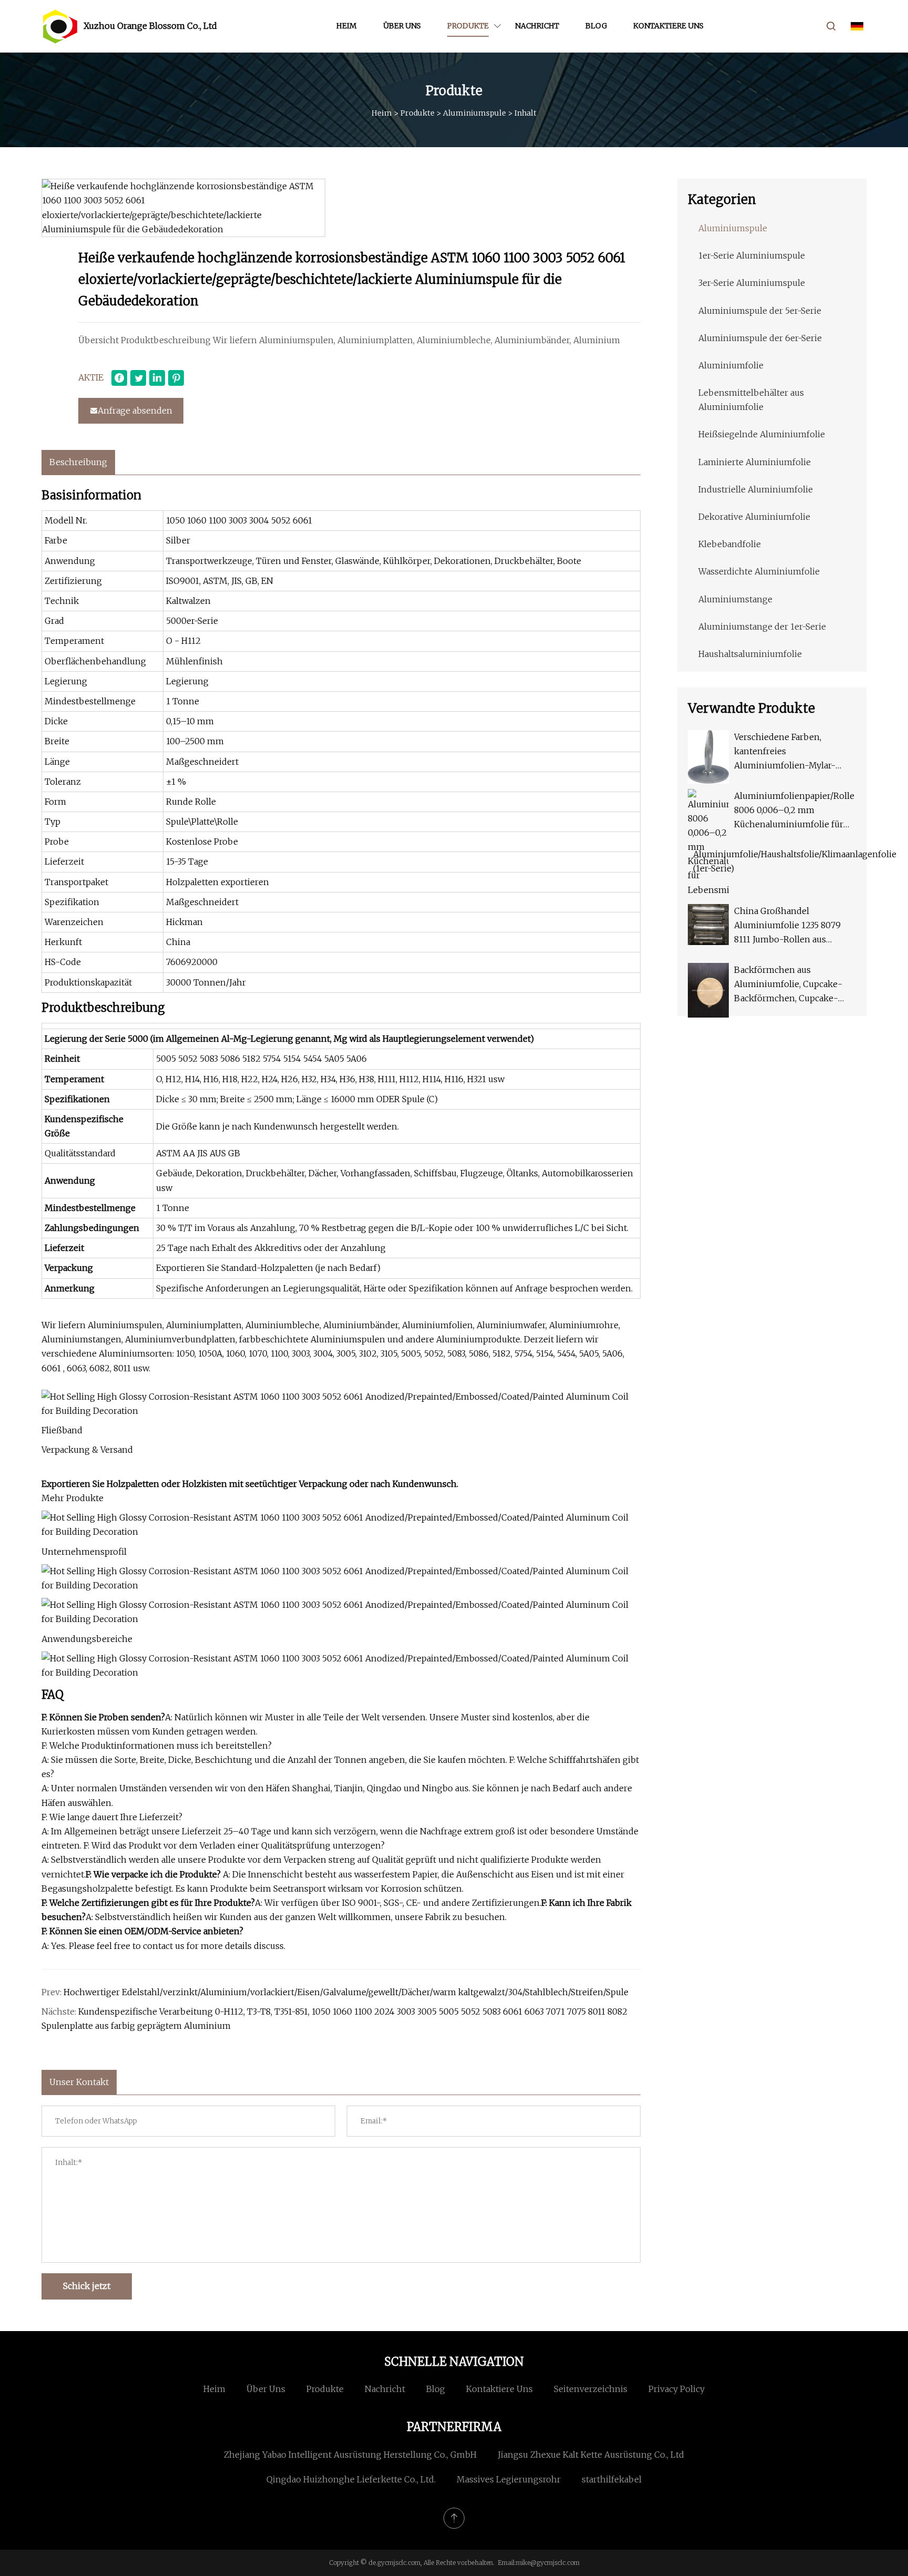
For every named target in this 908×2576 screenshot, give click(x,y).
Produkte (468, 26)
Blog (596, 26)
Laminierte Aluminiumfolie (755, 462)
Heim (347, 26)
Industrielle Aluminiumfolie (756, 489)
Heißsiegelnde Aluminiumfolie (762, 434)
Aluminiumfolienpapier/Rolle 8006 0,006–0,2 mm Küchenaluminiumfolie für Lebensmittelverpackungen (794, 811)
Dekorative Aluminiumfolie (754, 517)
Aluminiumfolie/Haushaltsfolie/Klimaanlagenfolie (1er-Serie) (795, 861)
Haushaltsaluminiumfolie (750, 654)
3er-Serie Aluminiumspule (752, 283)
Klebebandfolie (730, 544)
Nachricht (537, 26)
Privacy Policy (677, 2389)
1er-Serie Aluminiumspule (752, 255)
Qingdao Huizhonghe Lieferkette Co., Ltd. (351, 2479)
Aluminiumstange (735, 599)
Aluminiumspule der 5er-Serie (760, 311)
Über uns (402, 26)
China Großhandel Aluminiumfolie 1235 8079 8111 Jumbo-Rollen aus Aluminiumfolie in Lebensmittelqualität (787, 926)
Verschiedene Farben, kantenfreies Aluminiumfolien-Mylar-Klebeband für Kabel (785, 752)
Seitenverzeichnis (591, 2389)
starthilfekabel (612, 2479)
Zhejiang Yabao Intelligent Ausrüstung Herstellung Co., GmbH (350, 2455)
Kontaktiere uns (668, 26)
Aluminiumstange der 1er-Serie (762, 627)
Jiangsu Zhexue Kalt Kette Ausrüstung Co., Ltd (591, 2455)
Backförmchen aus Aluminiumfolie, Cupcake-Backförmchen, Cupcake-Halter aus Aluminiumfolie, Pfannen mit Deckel (789, 985)
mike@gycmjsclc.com (548, 2563)
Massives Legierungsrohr (509, 2479)
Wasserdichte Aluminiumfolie (759, 571)
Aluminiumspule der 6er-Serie (760, 338)
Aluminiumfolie (731, 365)
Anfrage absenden (135, 410)
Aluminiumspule (474, 113)
